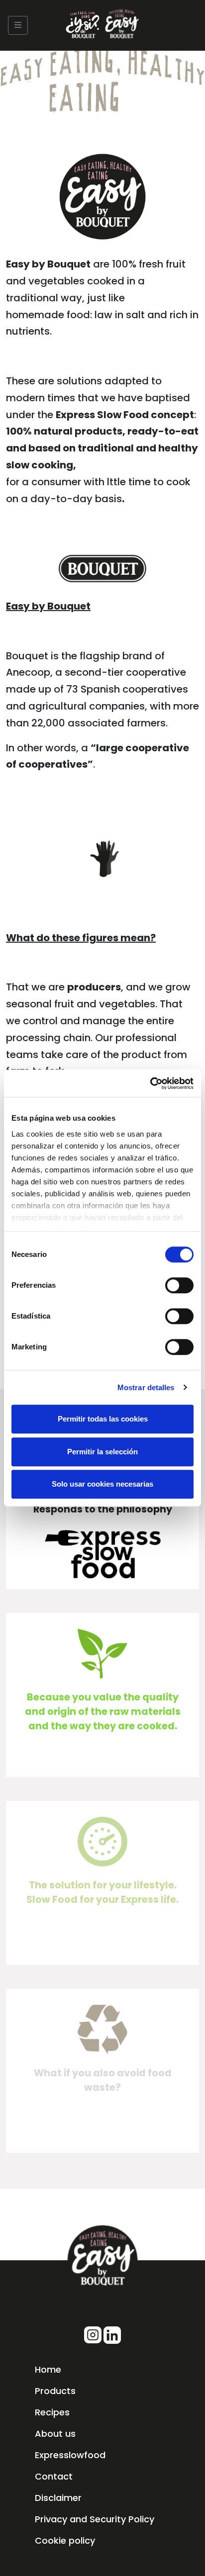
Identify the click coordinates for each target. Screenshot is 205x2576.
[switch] (179, 1285)
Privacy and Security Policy (95, 2519)
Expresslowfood (70, 2455)
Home (48, 2369)
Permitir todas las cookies (103, 1419)
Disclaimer (58, 2498)
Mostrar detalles (146, 1387)
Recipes (52, 2412)
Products (55, 2391)
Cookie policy (65, 2540)
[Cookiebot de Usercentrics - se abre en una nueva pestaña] (150, 1083)
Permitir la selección (102, 1452)
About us (55, 2434)
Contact (54, 2476)
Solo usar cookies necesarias (102, 1484)
